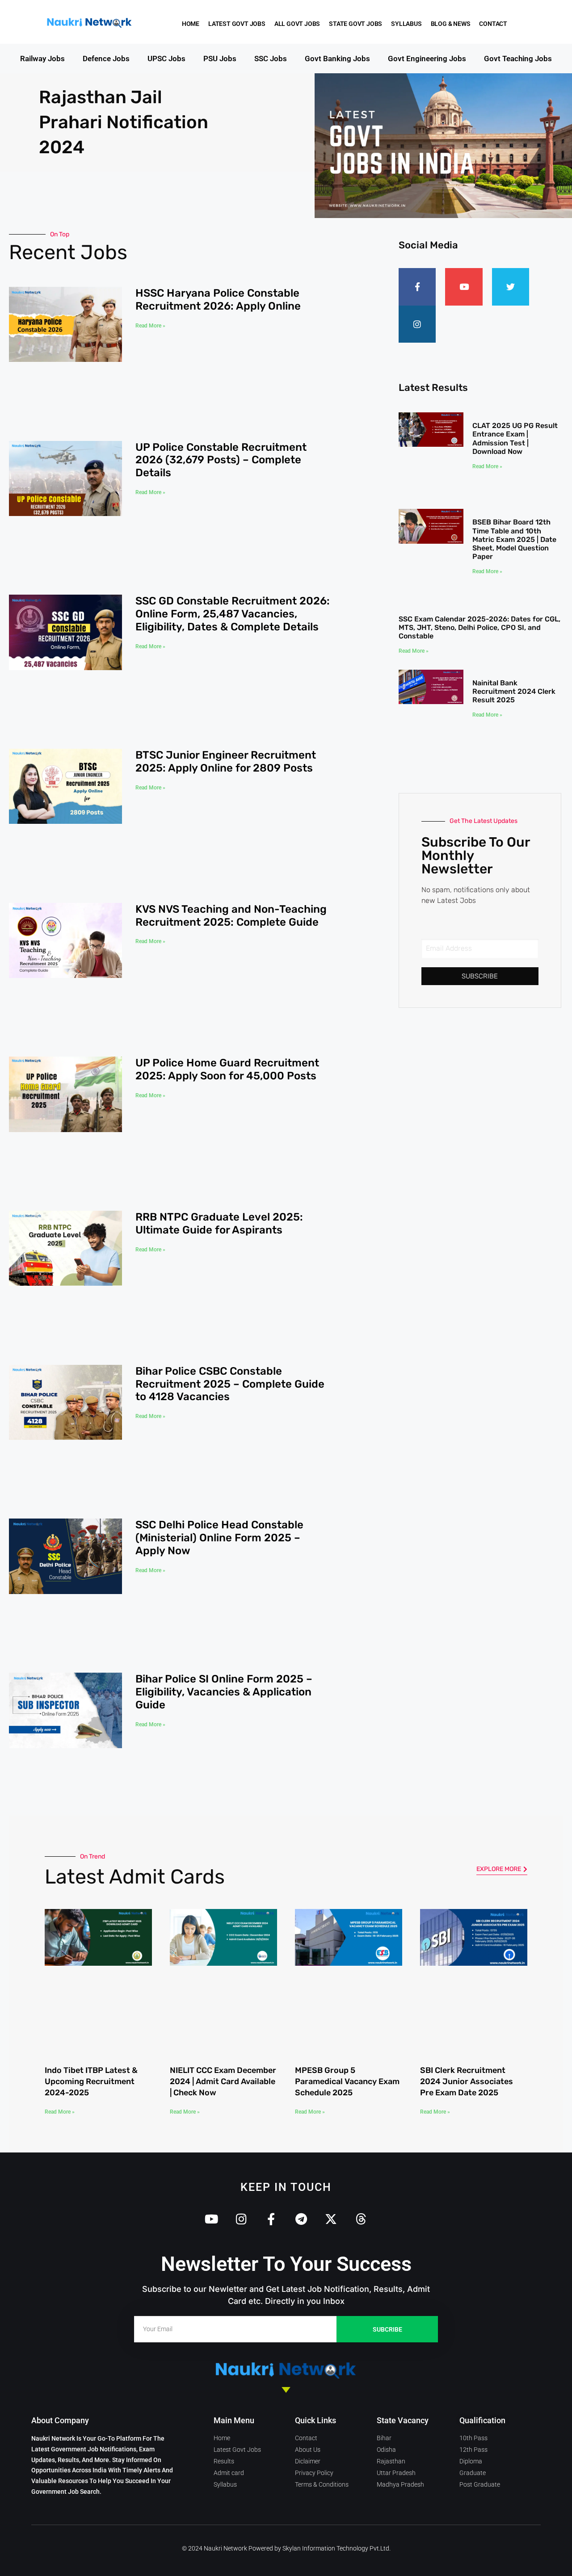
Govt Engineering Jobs (427, 59)
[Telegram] (301, 1411)
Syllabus (415, 24)
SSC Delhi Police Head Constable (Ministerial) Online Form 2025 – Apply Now (219, 937)
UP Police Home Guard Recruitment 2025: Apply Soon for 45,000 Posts (227, 694)
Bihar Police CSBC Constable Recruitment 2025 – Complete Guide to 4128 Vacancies (230, 858)
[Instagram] (417, 324)
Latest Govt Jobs (237, 24)
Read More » (150, 326)
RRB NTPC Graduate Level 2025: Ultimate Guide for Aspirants (219, 773)
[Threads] (361, 1411)
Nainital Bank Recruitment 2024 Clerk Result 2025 (514, 652)
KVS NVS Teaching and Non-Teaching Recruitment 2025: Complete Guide (231, 615)
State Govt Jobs (355, 24)
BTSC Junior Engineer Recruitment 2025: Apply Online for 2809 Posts (226, 536)
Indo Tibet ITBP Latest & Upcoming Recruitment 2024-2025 (91, 1274)
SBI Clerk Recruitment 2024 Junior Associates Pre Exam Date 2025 (467, 1274)
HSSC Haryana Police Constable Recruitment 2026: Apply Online (218, 300)
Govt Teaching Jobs (518, 59)
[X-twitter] (331, 1411)
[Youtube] (464, 287)
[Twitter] (511, 287)
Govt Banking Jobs (337, 59)
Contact (502, 24)
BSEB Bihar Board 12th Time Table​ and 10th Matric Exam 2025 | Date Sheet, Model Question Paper (514, 515)
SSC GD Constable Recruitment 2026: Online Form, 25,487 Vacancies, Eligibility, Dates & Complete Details (233, 464)
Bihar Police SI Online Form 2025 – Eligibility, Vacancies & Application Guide (224, 1016)
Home (191, 24)
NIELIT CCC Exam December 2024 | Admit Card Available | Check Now (223, 1274)
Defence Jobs (106, 59)
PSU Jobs (220, 59)
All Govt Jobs (297, 24)
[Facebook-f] (417, 287)
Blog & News (459, 24)
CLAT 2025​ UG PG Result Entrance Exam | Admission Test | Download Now (515, 438)
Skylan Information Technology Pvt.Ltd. (336, 1741)
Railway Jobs (42, 59)
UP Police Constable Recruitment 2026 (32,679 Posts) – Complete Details (221, 385)
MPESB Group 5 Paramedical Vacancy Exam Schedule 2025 (347, 1274)
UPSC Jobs (166, 59)
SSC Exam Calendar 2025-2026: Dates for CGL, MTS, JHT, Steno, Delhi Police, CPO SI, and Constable (479, 588)
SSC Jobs (271, 59)
